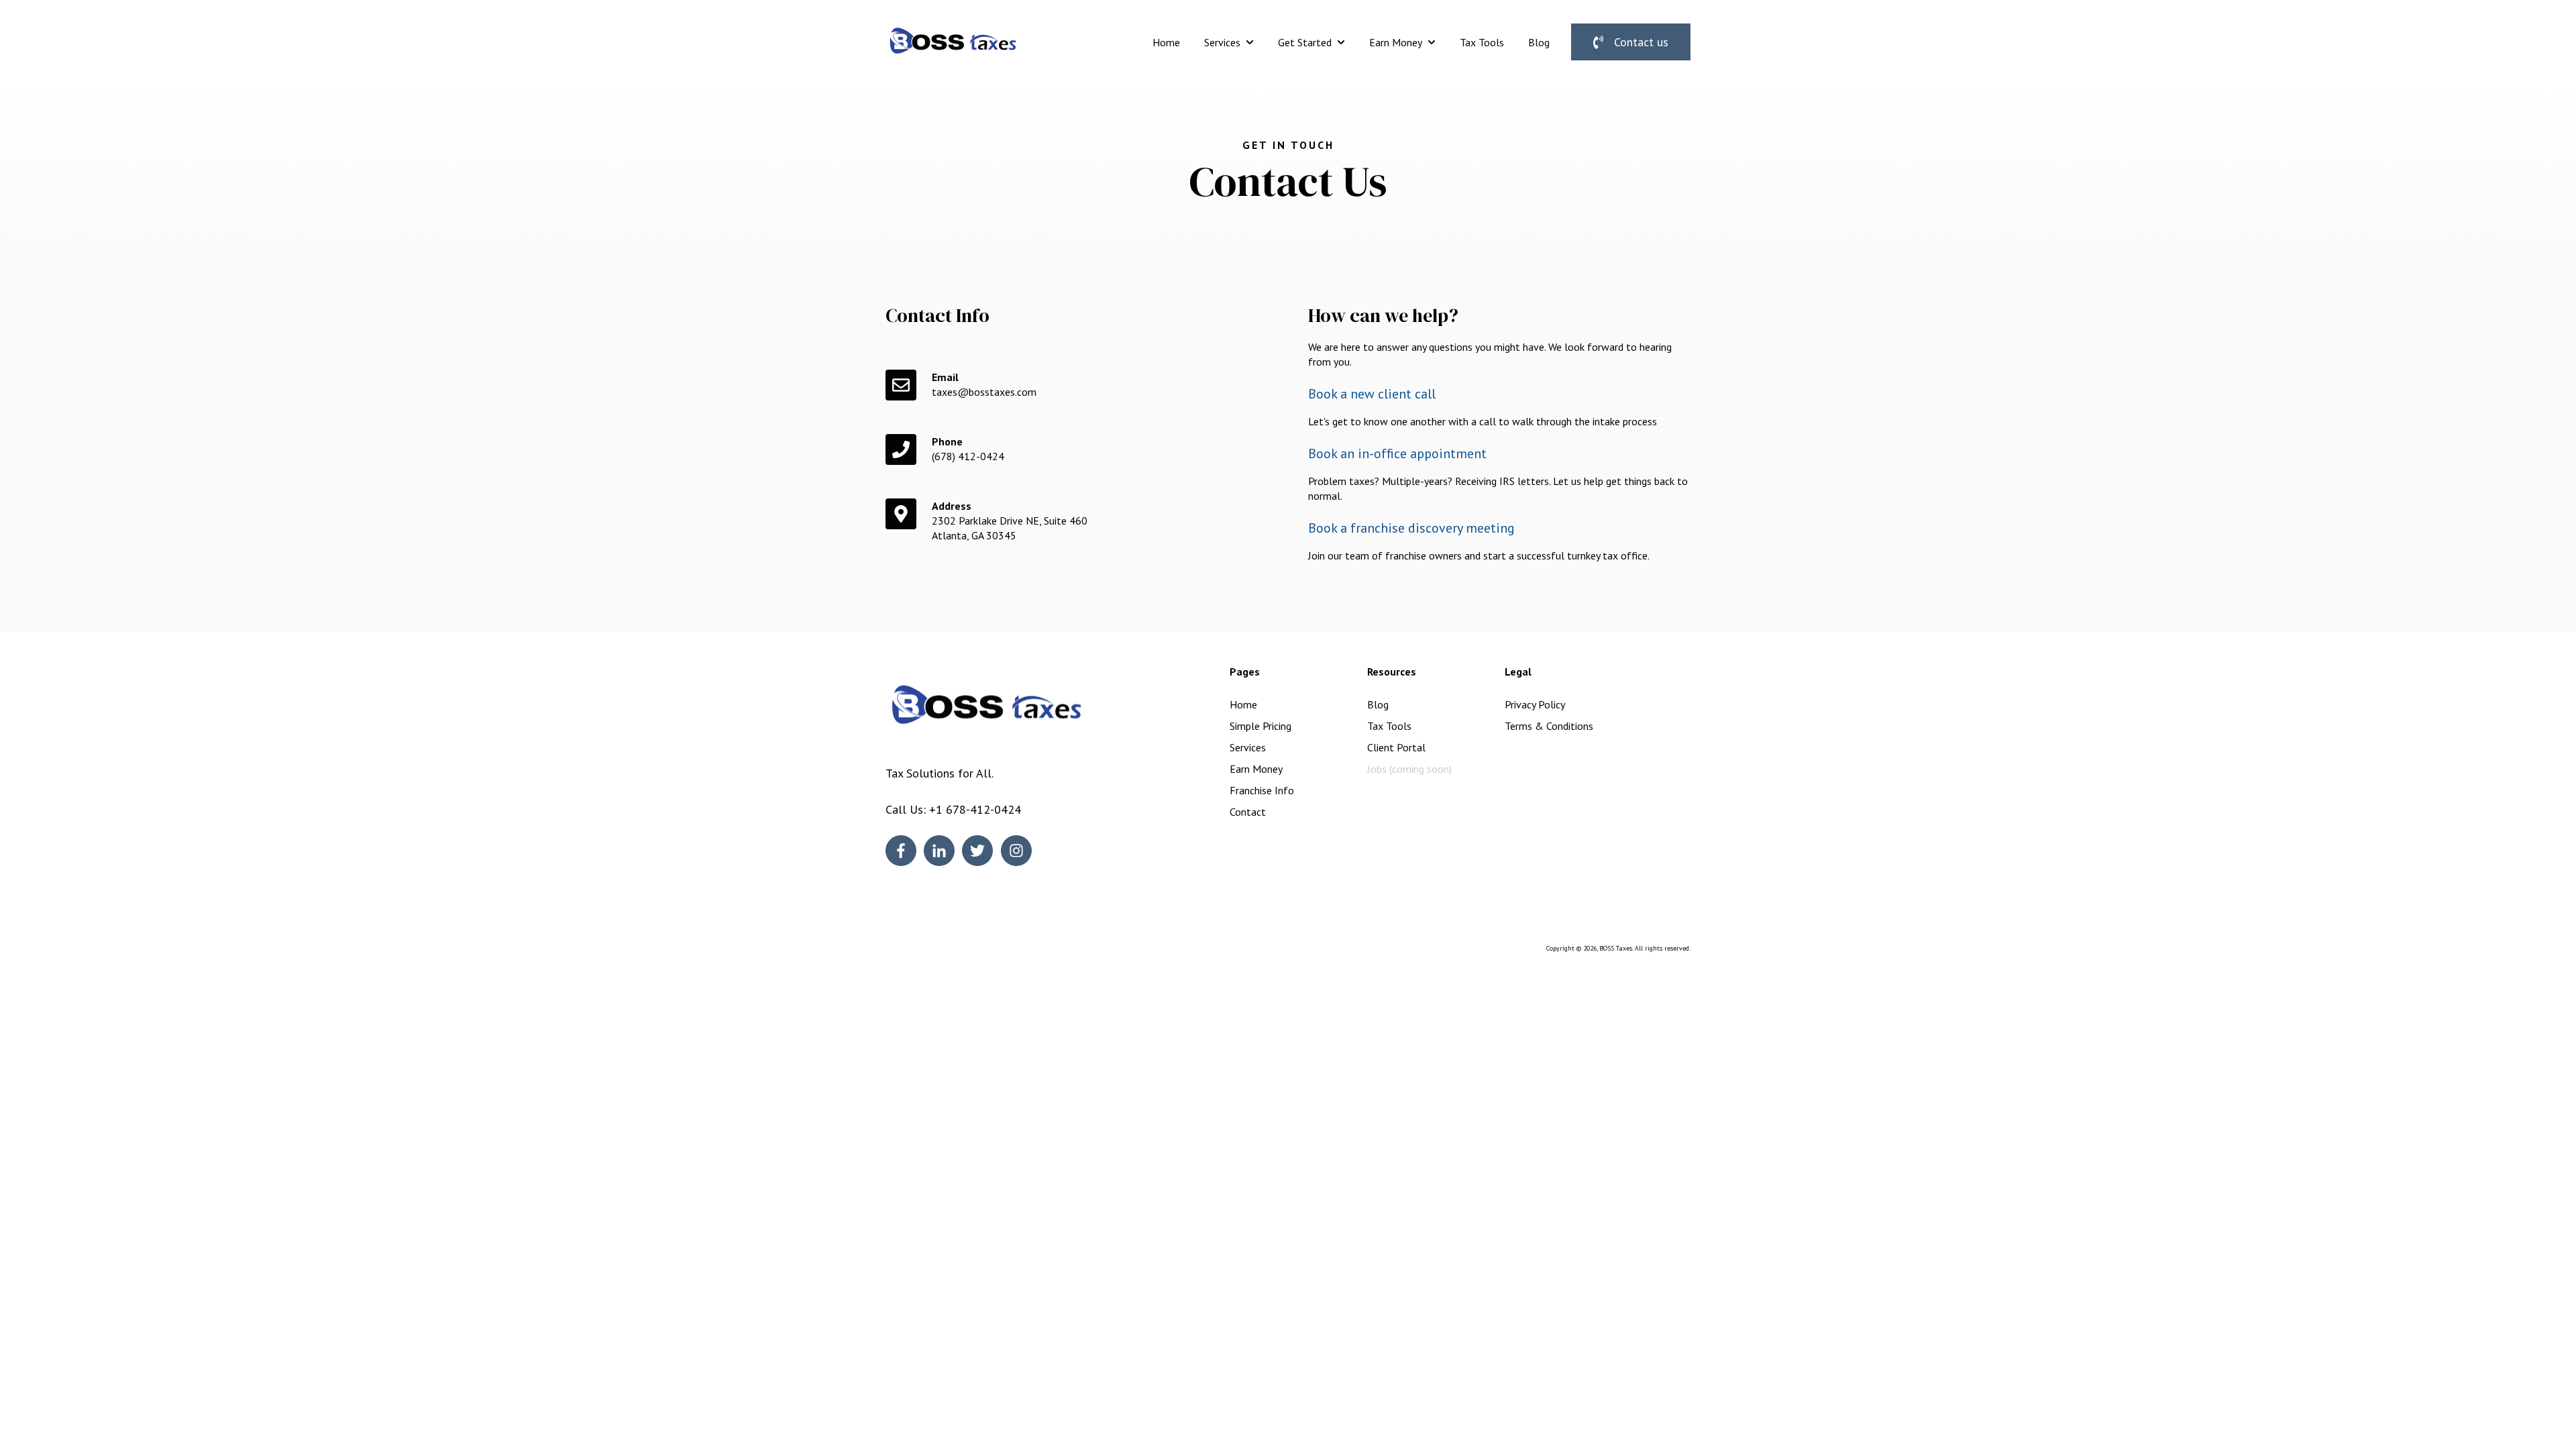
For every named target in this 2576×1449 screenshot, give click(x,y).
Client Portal (1396, 747)
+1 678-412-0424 (975, 809)
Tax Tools (1482, 42)
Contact (1248, 812)
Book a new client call (1372, 394)
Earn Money (1396, 42)
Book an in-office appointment (1397, 453)
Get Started (1305, 42)
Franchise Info (1262, 790)
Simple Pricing (1260, 726)
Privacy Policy (1535, 704)
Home (1166, 42)
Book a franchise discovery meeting (1411, 528)
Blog (1539, 42)
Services (1222, 42)
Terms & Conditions (1549, 726)
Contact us (1641, 42)
